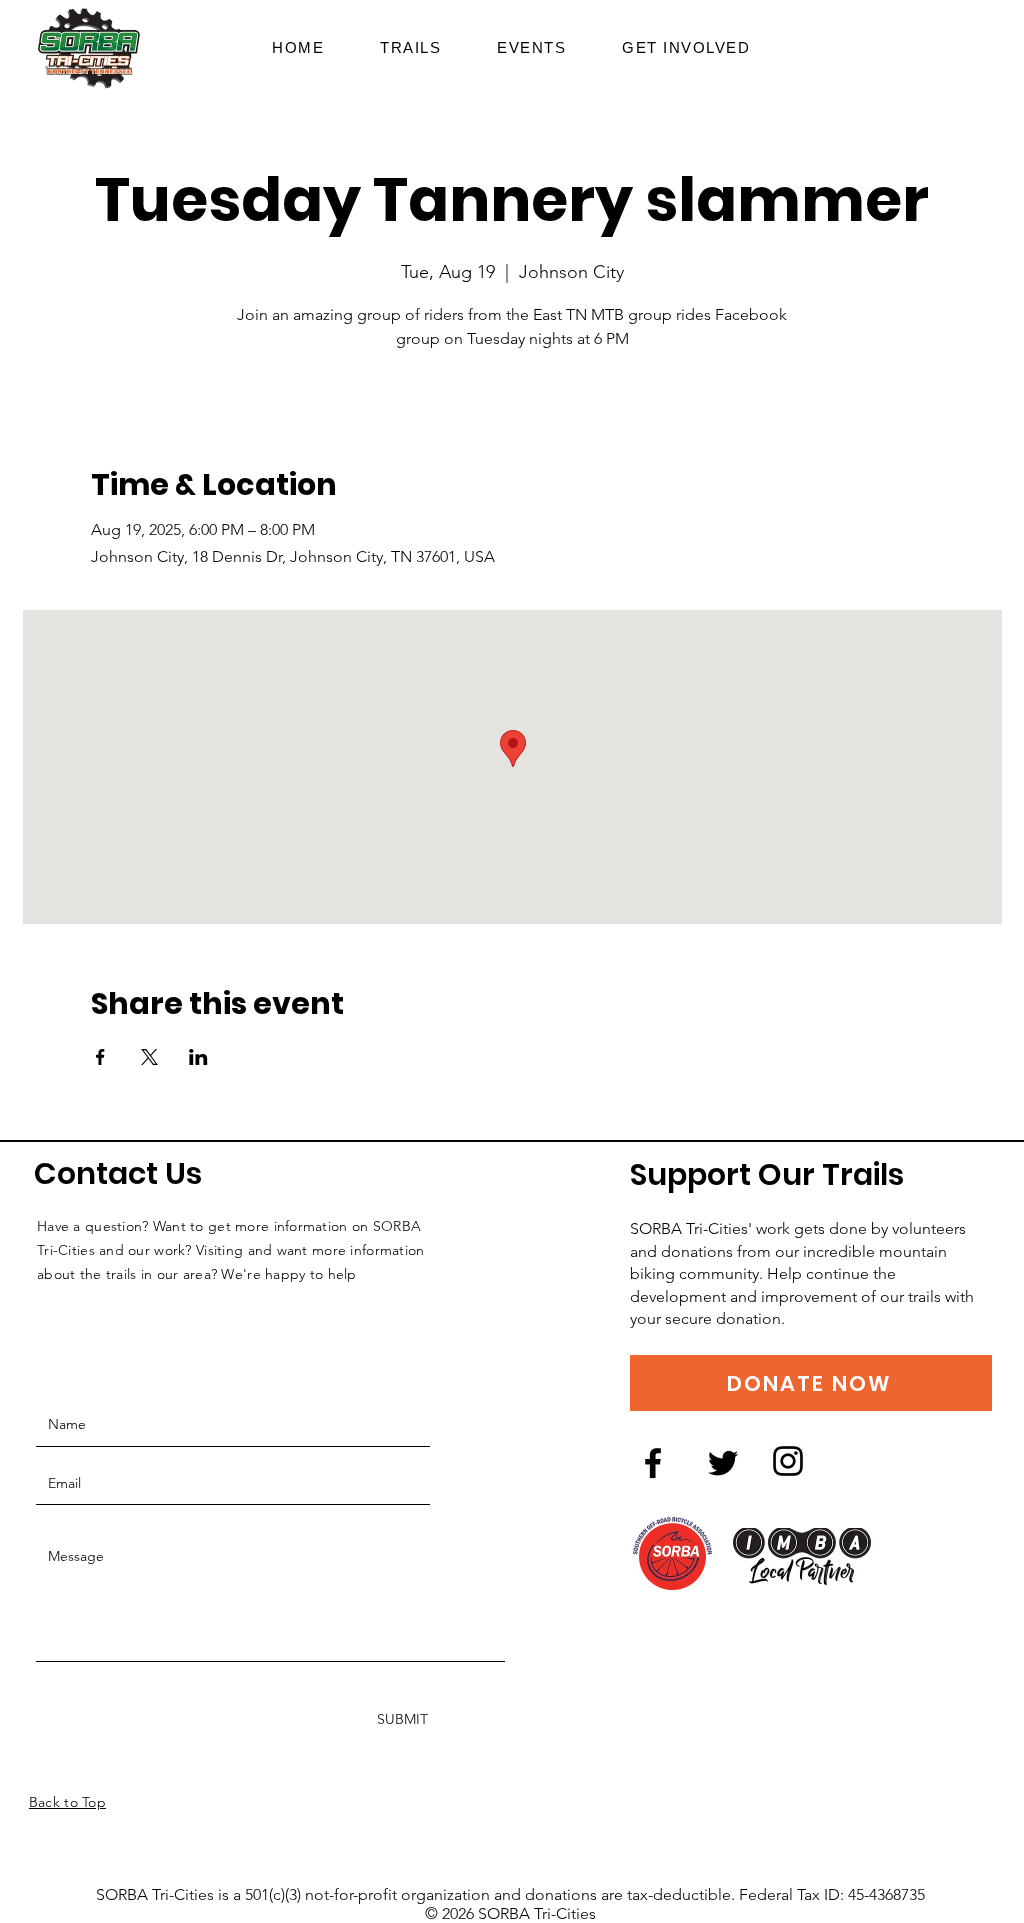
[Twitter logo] (723, 1463)
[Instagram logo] (788, 1461)
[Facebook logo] (653, 1463)
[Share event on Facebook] (100, 1057)
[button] (686, 47)
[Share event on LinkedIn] (198, 1057)
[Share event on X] (149, 1057)
